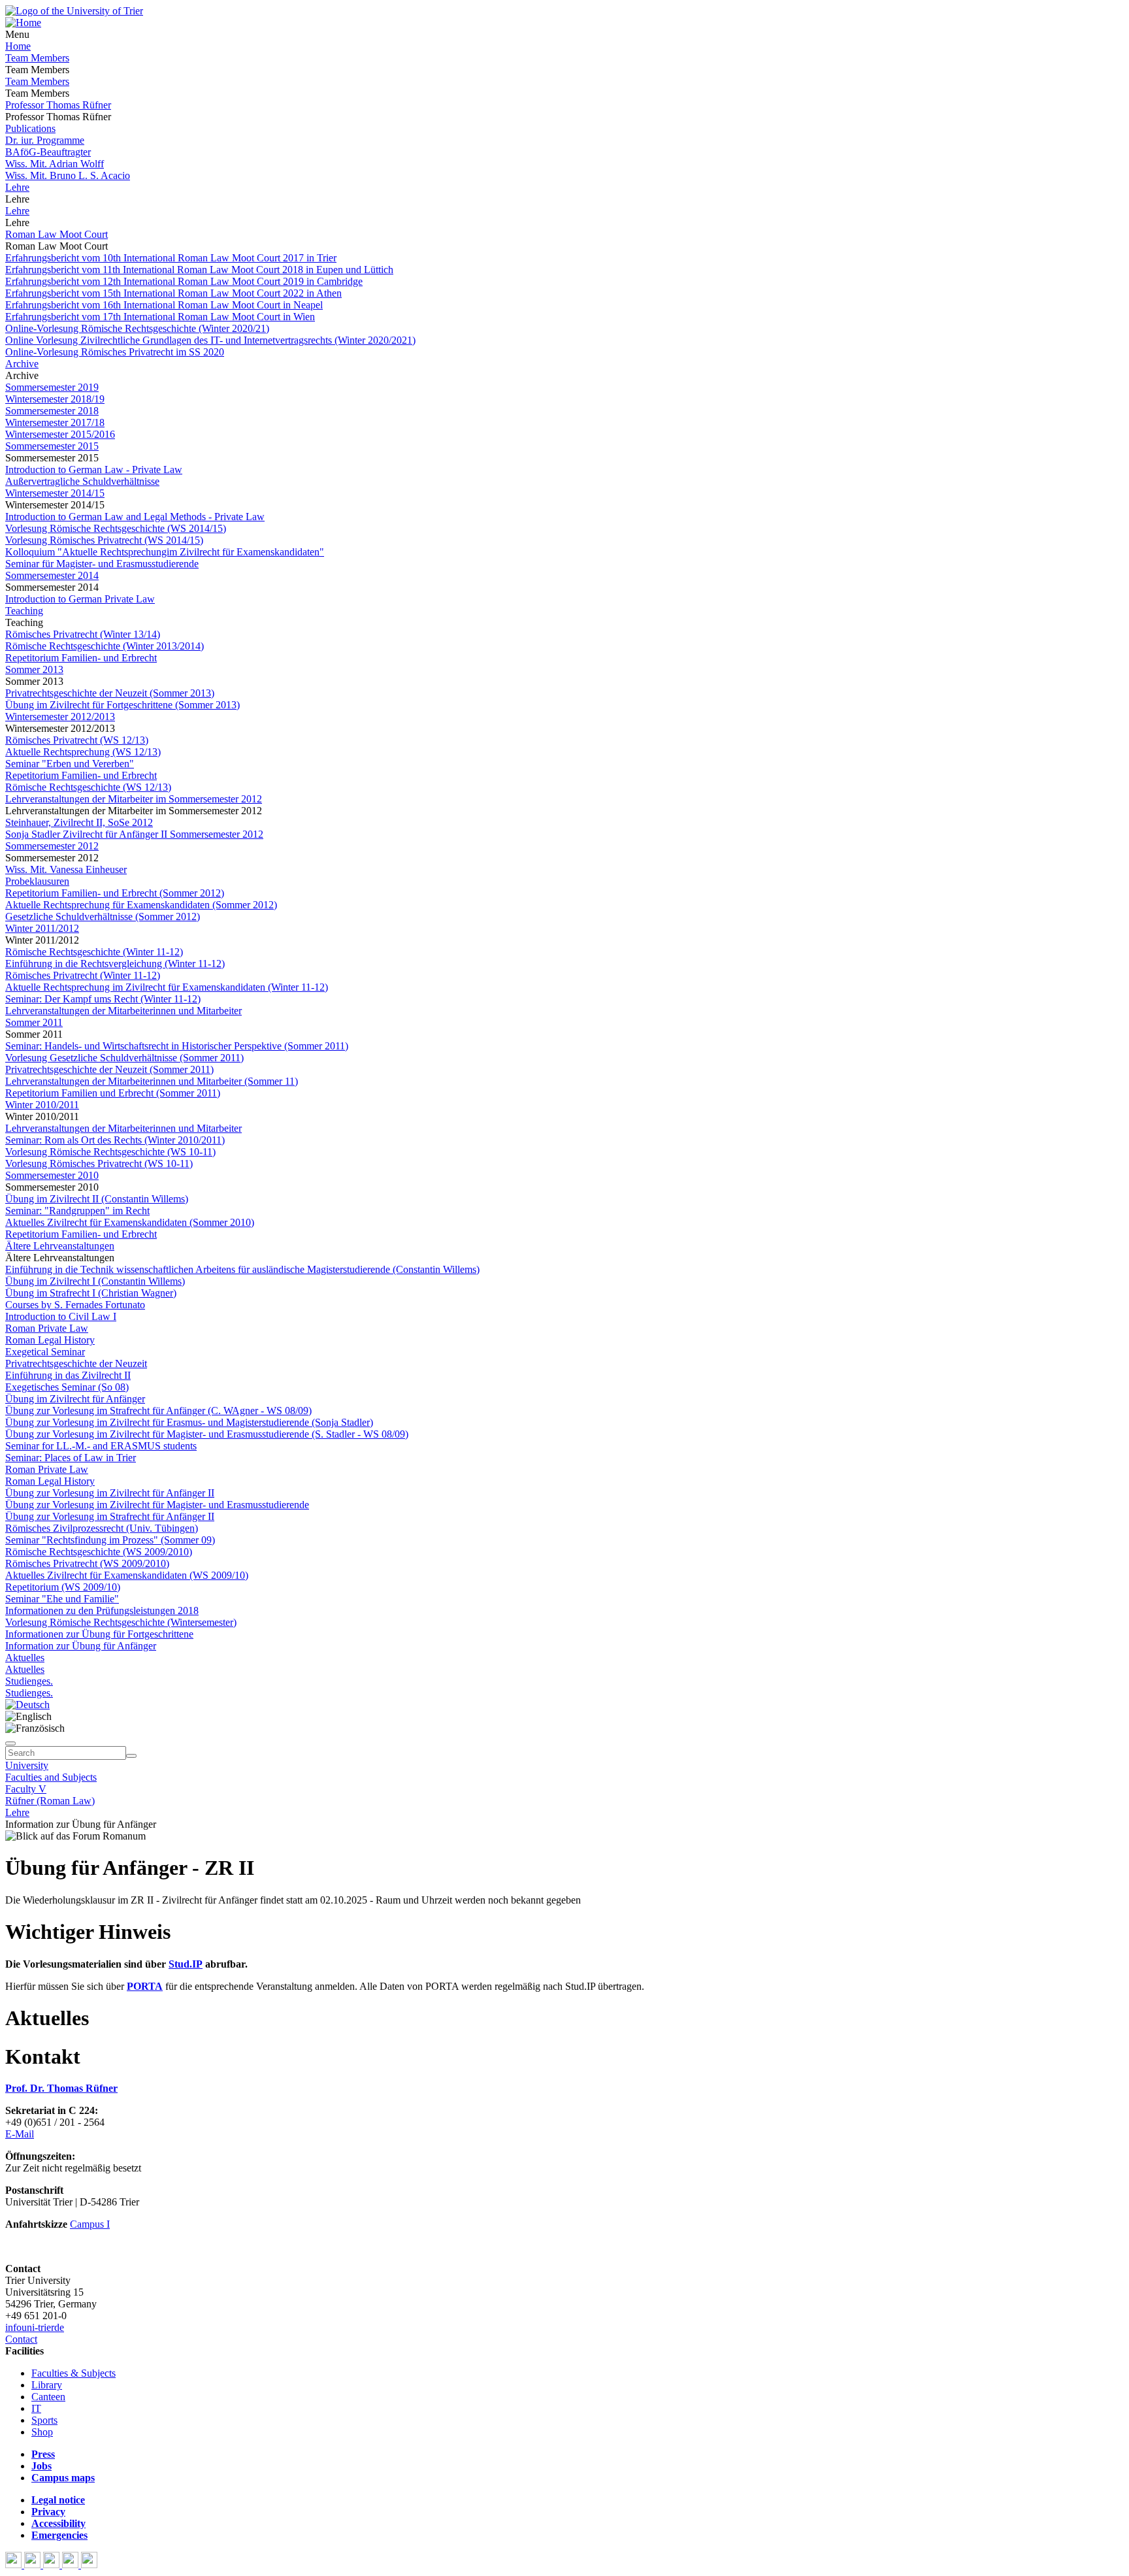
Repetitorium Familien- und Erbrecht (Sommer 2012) (115, 893)
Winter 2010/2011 (42, 1105)
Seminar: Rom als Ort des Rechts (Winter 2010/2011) (115, 1140)
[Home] (23, 23)
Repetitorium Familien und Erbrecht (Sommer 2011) (113, 1093)
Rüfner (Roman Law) (50, 1801)
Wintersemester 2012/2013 (60, 717)
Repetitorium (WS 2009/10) (63, 1587)
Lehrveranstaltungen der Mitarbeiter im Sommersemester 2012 (134, 799)
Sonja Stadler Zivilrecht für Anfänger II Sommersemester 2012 (134, 834)
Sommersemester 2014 (52, 575)
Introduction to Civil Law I (61, 1316)
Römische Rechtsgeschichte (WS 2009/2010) (99, 1552)
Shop (42, 2432)
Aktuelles (25, 1658)
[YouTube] (53, 2565)
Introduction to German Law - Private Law (94, 470)
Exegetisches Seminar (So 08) (67, 1387)
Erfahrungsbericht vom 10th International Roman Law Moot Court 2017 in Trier (171, 258)
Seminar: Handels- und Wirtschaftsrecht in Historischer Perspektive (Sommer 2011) (177, 1046)
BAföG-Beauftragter (48, 152)
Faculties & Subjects (74, 2373)
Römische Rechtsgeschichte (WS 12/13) (88, 787)
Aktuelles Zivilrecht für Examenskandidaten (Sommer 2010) (130, 1222)
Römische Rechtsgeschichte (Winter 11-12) (94, 952)
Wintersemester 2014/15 (55, 493)
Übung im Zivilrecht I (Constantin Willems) (95, 1281)
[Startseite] (74, 11)
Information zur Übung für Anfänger (81, 1646)
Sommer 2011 (34, 1022)
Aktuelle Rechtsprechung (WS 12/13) (83, 752)
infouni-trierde (35, 2327)
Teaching (24, 611)
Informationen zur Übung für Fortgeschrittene (99, 1634)
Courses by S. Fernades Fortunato (75, 1305)
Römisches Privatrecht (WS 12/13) (77, 740)
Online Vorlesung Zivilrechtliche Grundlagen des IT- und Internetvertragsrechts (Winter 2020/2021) (210, 340)
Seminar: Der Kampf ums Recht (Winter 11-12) (103, 999)
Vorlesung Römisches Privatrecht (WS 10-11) (99, 1164)
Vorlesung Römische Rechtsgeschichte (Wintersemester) (121, 1622)
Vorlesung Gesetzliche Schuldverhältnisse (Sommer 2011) (124, 1058)
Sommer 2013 (34, 669)
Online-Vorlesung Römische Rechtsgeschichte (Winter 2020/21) (137, 328)
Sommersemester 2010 (52, 1175)
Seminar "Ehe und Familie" (62, 1599)
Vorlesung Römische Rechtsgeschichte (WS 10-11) (110, 1152)
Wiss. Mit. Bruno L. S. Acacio (68, 175)
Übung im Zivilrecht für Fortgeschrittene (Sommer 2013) (123, 705)
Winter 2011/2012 (42, 928)
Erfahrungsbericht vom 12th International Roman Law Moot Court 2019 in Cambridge (184, 281)
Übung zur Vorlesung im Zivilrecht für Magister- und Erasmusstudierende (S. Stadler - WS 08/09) (207, 1434)
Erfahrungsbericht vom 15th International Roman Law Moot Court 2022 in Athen (173, 293)
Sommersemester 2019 (52, 387)
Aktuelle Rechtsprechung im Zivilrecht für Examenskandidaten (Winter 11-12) (167, 987)
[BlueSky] (34, 2565)
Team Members (37, 58)
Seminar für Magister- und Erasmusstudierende (102, 564)
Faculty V (26, 1789)
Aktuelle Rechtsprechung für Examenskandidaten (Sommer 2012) (141, 905)
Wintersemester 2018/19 (55, 399)
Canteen (48, 2397)
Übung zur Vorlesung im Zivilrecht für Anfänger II (110, 1493)
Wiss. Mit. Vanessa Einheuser (66, 869)
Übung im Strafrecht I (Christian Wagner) (91, 1293)
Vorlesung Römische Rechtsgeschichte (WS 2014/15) (116, 528)
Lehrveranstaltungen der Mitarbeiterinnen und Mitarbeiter (123, 1011)
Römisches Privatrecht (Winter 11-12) (83, 975)
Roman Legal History (50, 1340)
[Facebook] (15, 2565)
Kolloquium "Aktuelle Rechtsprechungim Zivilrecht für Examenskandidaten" (165, 552)
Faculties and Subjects (51, 1777)
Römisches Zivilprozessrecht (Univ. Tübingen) (102, 1528)
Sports (44, 2420)
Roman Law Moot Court (57, 234)
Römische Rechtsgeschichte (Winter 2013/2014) (105, 646)
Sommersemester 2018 (52, 411)
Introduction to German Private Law (80, 599)
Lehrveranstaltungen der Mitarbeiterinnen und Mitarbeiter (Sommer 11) (152, 1081)
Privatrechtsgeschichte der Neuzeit (76, 1363)
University (27, 1765)
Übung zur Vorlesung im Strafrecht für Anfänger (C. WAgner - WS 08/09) (158, 1411)
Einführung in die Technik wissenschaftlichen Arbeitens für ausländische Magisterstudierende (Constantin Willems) (242, 1269)
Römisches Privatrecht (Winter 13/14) (83, 634)
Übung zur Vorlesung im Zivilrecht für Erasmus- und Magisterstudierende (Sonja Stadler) (189, 1422)
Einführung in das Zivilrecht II (68, 1375)
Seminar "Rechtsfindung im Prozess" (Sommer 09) (110, 1540)
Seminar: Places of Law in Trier (71, 1458)
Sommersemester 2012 (52, 846)
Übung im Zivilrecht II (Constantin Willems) (97, 1199)
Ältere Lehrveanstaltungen (60, 1246)
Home (18, 46)
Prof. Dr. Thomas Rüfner (61, 2088)
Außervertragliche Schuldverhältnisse (82, 481)
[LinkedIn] (89, 2565)
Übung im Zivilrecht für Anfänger (75, 1399)
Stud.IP (186, 1964)
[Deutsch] (27, 1705)
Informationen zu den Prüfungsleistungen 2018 (102, 1610)
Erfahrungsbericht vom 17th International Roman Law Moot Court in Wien (160, 317)
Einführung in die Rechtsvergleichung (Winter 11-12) (115, 964)
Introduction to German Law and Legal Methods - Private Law (135, 517)
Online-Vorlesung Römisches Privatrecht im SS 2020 (115, 352)
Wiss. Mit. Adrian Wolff (55, 164)
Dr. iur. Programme (45, 140)
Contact (21, 2339)
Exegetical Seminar (45, 1352)
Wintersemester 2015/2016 (60, 434)
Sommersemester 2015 (52, 446)
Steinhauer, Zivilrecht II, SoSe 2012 (79, 822)
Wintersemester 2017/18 (55, 422)
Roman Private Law (47, 1328)
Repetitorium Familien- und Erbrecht (81, 658)
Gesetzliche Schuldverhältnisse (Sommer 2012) (103, 916)
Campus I (90, 2224)
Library (47, 2385)
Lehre (17, 187)
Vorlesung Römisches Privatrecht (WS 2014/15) (104, 540)
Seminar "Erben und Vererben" (70, 764)
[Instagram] (72, 2565)
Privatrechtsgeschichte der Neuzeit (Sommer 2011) (109, 1069)
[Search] (131, 1756)
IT (36, 2408)
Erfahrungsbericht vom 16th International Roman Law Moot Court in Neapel (164, 305)
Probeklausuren (37, 881)
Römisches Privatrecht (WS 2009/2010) (87, 1563)
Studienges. (29, 1681)
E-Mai (18, 2134)
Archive (22, 364)
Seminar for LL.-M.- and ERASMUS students (101, 1446)
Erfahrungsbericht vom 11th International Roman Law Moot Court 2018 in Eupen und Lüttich (199, 270)
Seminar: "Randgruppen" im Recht (77, 1211)
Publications (30, 128)
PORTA (145, 1986)
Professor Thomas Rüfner (58, 105)
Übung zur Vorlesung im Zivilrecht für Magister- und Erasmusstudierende (157, 1505)
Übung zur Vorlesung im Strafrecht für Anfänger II (110, 1516)
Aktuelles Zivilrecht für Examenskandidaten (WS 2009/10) (127, 1575)
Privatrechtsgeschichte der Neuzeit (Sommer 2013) (110, 693)
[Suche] (10, 1743)
